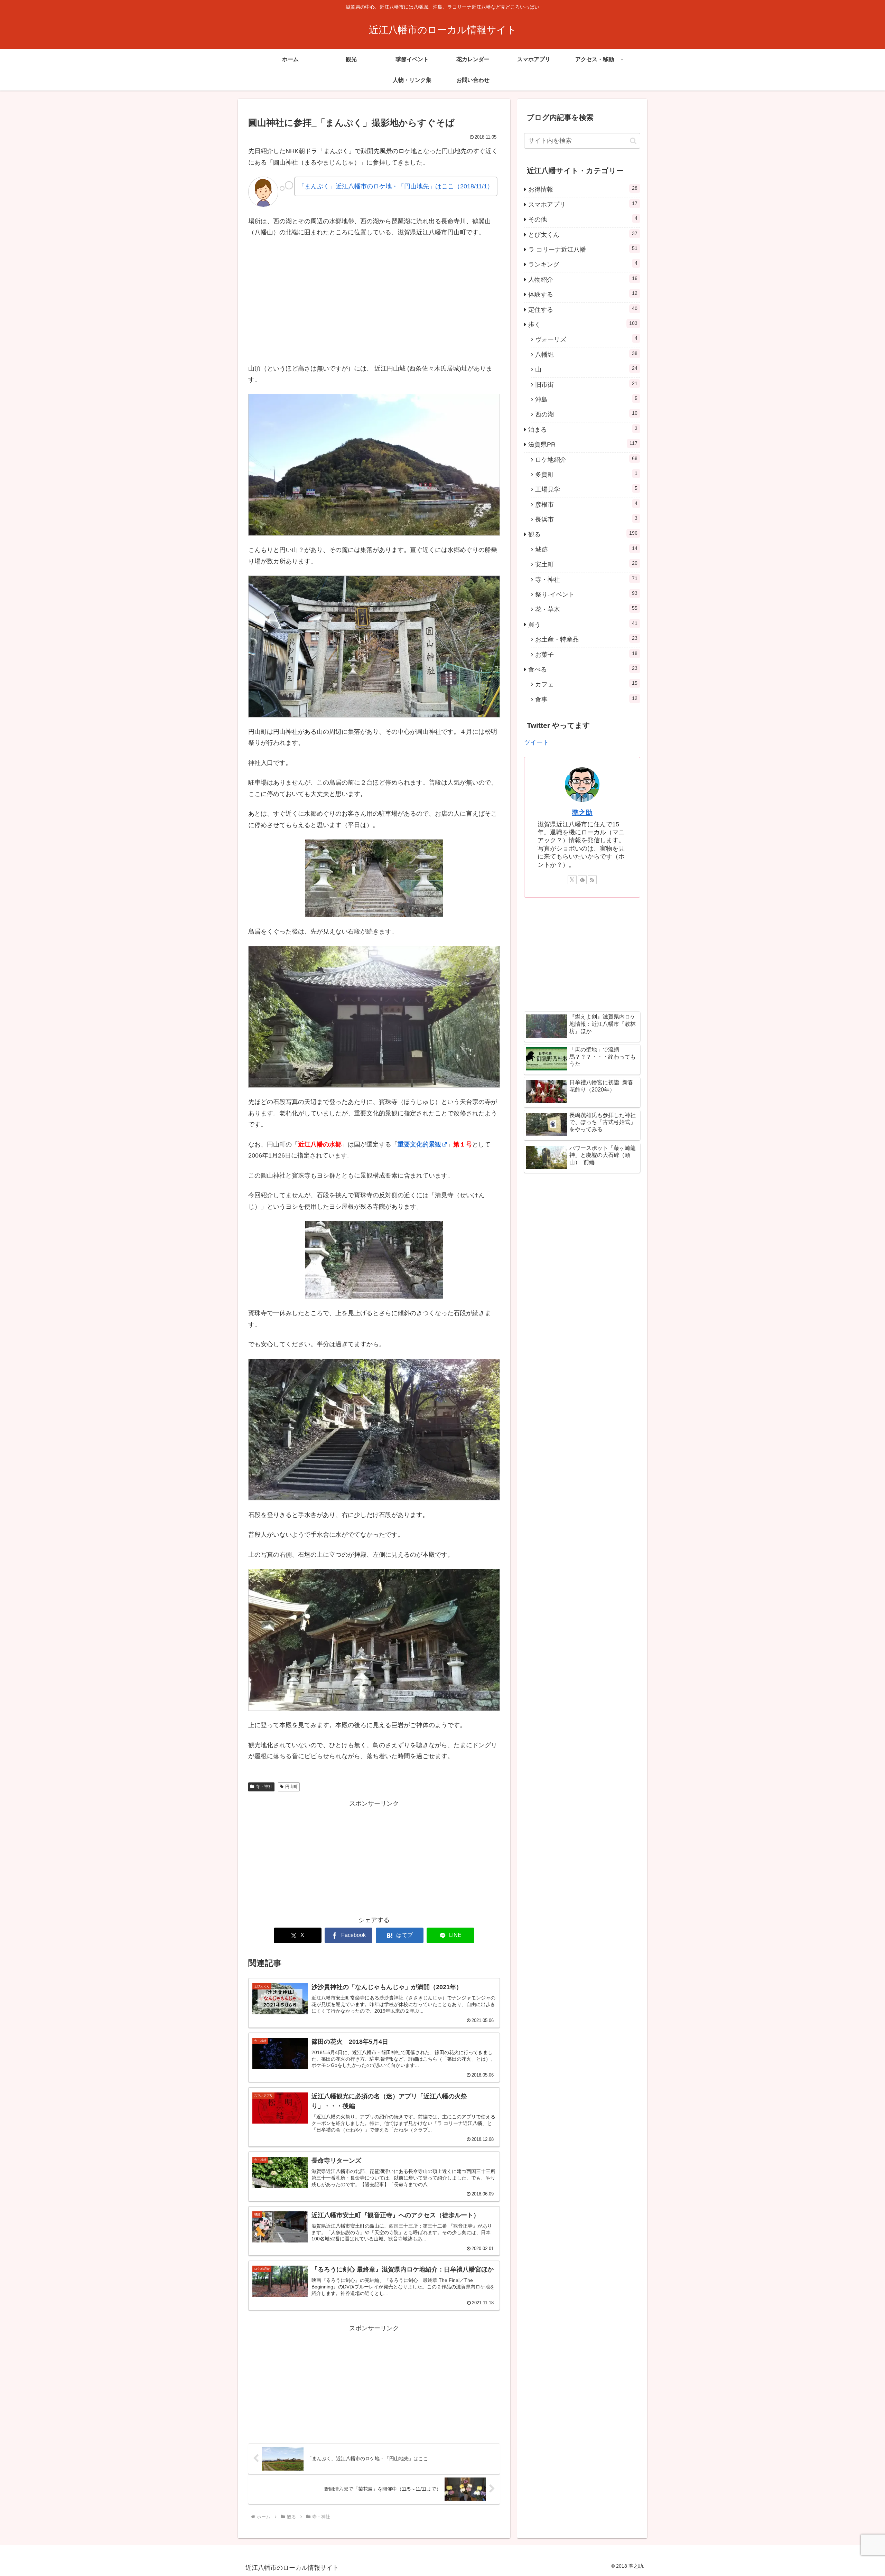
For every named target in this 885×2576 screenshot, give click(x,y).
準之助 (582, 813)
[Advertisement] (374, 1857)
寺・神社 (264, 1787)
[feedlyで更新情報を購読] (582, 880)
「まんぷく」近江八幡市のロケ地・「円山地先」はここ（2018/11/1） (396, 186)
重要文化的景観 (419, 1144)
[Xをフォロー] (572, 880)
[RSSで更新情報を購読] (592, 880)
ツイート (537, 742)
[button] (633, 141)
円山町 (291, 1787)
